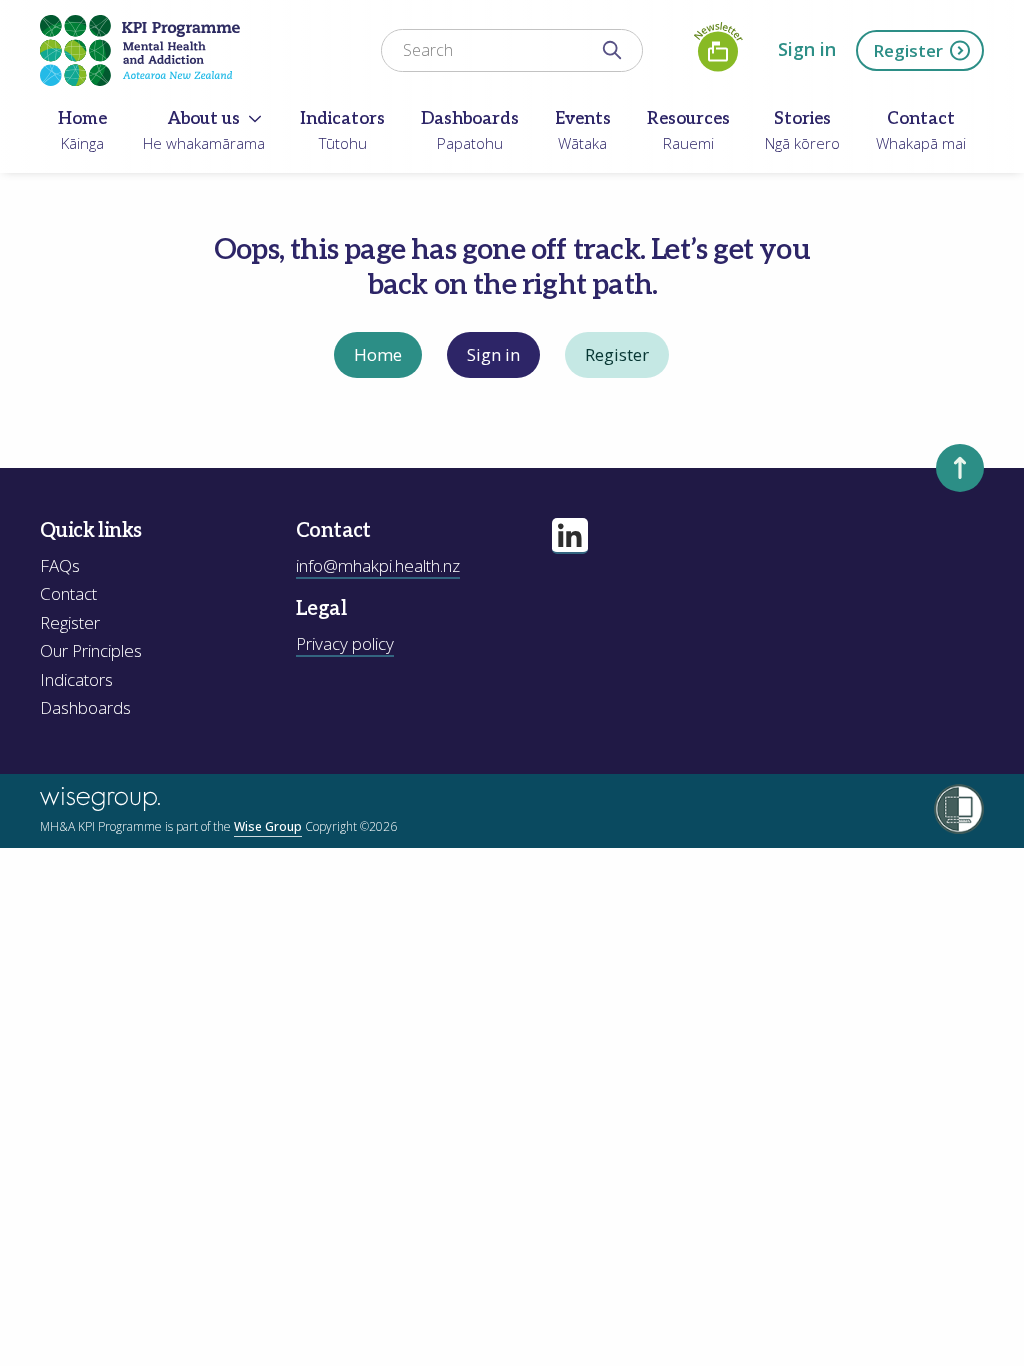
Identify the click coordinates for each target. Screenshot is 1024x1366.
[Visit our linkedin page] (570, 536)
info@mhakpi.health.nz (378, 565)
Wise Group (268, 826)
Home (378, 354)
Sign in (807, 49)
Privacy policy (345, 643)
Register (908, 50)
